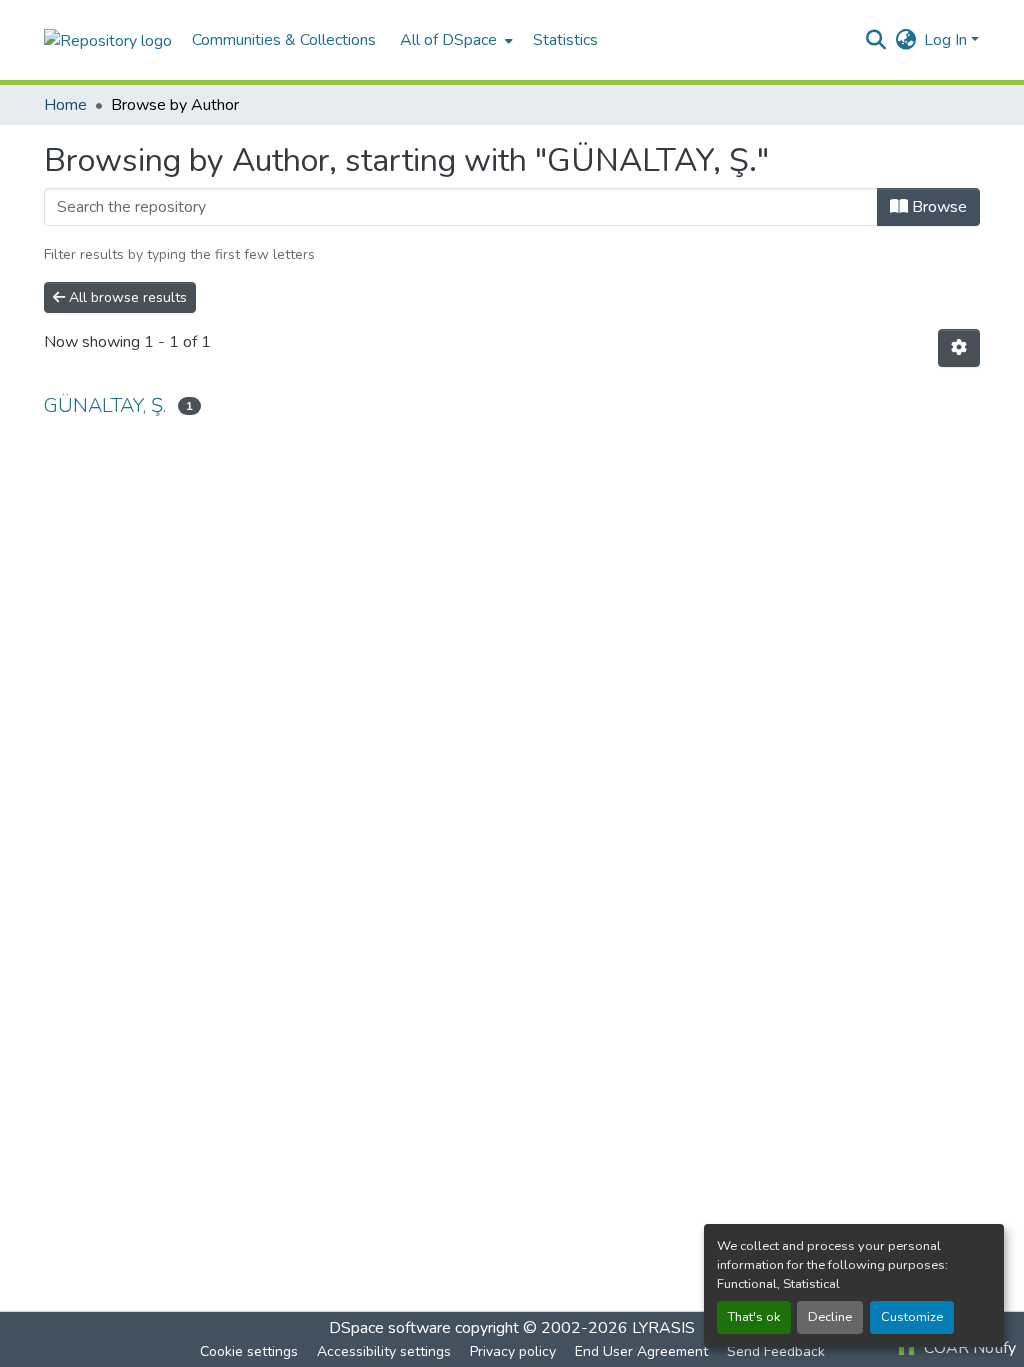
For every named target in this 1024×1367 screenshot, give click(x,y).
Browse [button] (937, 207)
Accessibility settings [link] (384, 1351)
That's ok (754, 1317)
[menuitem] (454, 40)
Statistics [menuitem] (565, 40)
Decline (830, 1317)
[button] (108, 39)
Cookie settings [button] (249, 1351)
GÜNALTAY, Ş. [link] (105, 405)
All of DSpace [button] (448, 40)
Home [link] (65, 105)
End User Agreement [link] (641, 1351)
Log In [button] (947, 40)
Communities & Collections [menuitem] (284, 40)
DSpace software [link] (390, 1328)
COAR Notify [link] (968, 1348)
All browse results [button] (126, 297)
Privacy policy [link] (513, 1351)
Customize (912, 1317)
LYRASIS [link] (663, 1328)
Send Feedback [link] (776, 1351)
